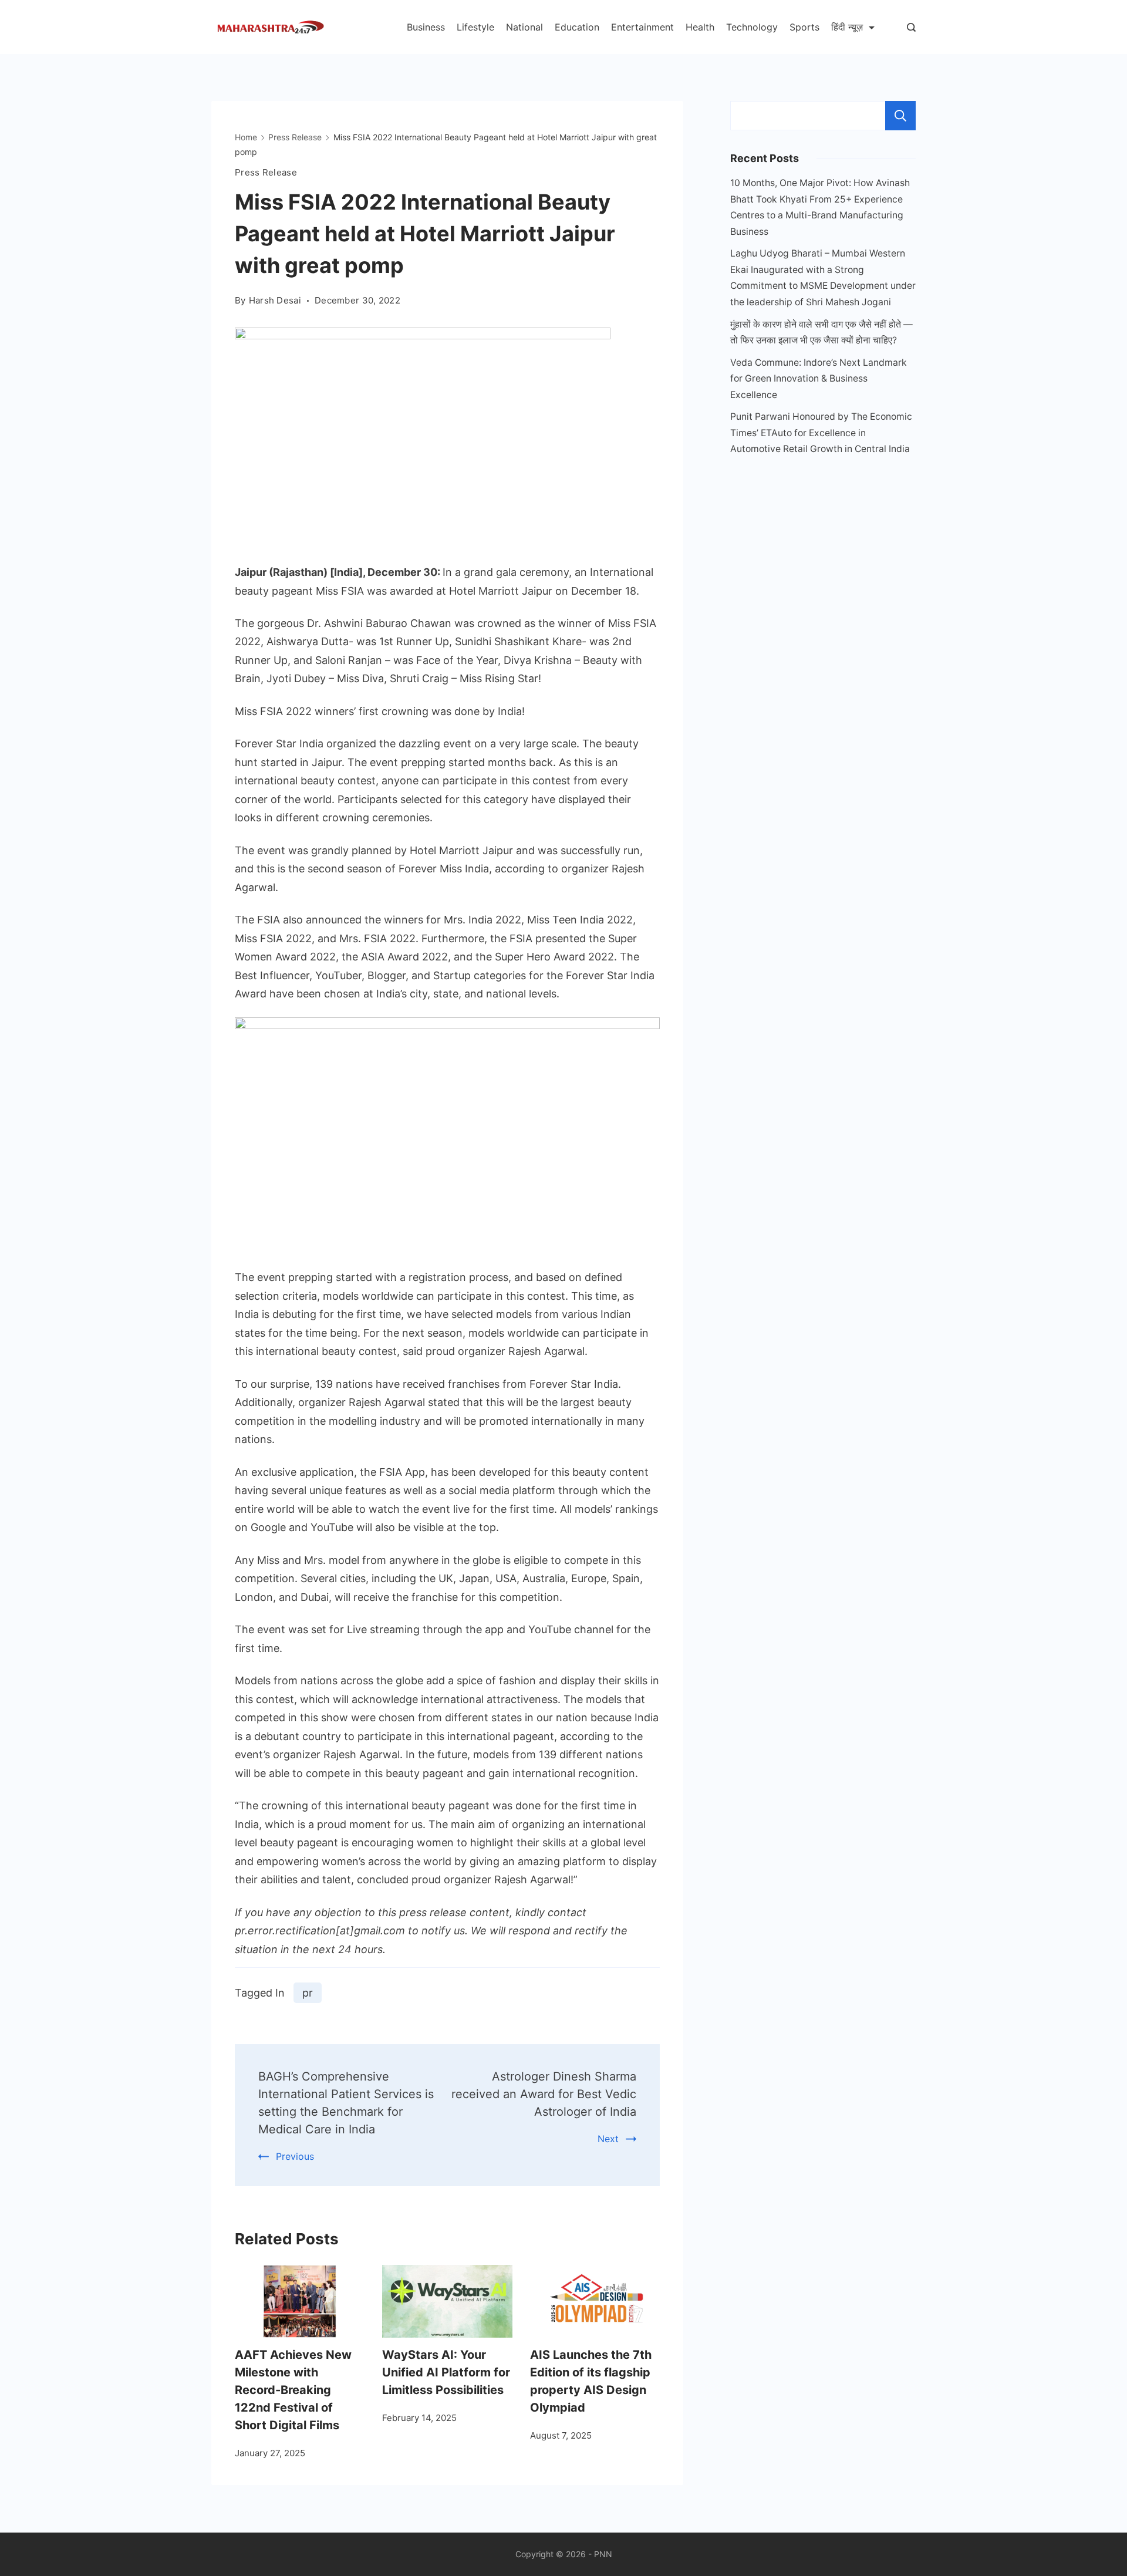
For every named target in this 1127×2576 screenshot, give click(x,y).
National (524, 27)
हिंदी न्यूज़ (847, 27)
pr (308, 1993)
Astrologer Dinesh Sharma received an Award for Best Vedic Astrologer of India (544, 2094)
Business (426, 27)
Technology (752, 27)
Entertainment (642, 27)
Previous (295, 2156)
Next (608, 2139)
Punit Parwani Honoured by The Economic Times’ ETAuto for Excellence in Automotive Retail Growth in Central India (821, 433)
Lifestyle (475, 27)
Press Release (266, 172)
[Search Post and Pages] (911, 27)
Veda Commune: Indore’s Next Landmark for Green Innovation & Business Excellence (819, 379)
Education (577, 27)
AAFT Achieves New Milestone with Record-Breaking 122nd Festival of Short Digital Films (293, 2390)
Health (700, 27)
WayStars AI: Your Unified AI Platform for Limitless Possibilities (446, 2372)
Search (900, 116)
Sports (804, 27)
